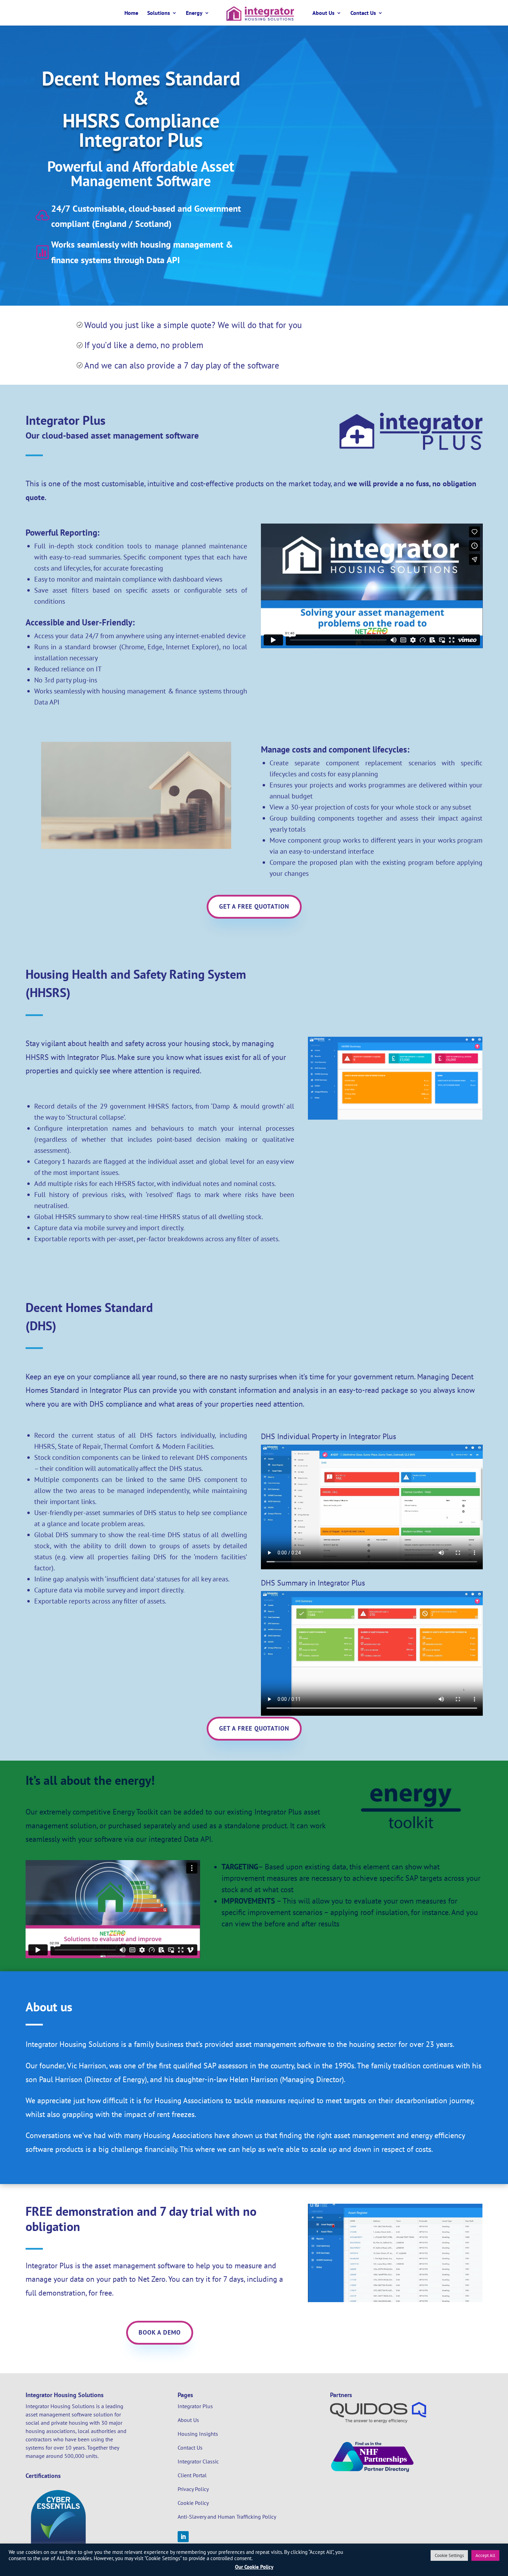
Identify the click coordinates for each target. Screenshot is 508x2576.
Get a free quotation (254, 906)
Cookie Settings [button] (449, 2555)
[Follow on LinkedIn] (183, 2537)
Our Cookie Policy (254, 2567)
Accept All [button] (485, 2555)
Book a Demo (160, 2332)
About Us (323, 13)
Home (131, 13)
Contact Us (363, 13)
